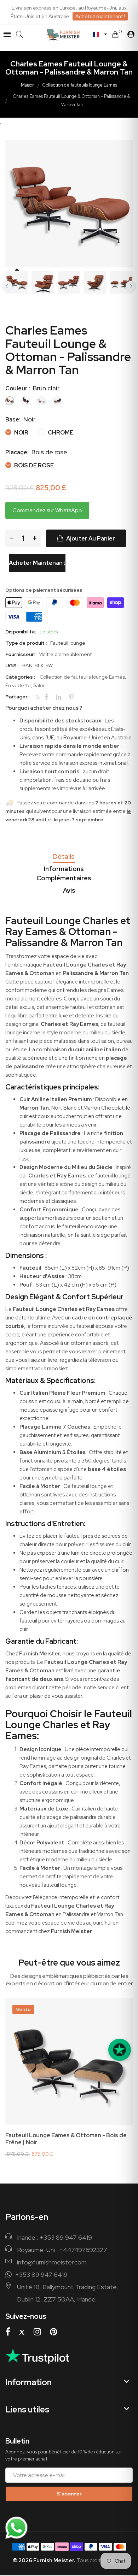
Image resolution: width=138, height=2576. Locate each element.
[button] (100, 34)
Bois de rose (33, 465)
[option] (17, 282)
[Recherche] (19, 34)
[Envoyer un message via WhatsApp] (16, 2528)
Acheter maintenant (37, 563)
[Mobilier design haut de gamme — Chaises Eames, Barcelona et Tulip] (71, 34)
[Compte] (131, 34)
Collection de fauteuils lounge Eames (80, 85)
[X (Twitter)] (22, 2332)
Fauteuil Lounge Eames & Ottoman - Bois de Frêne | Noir (66, 2139)
